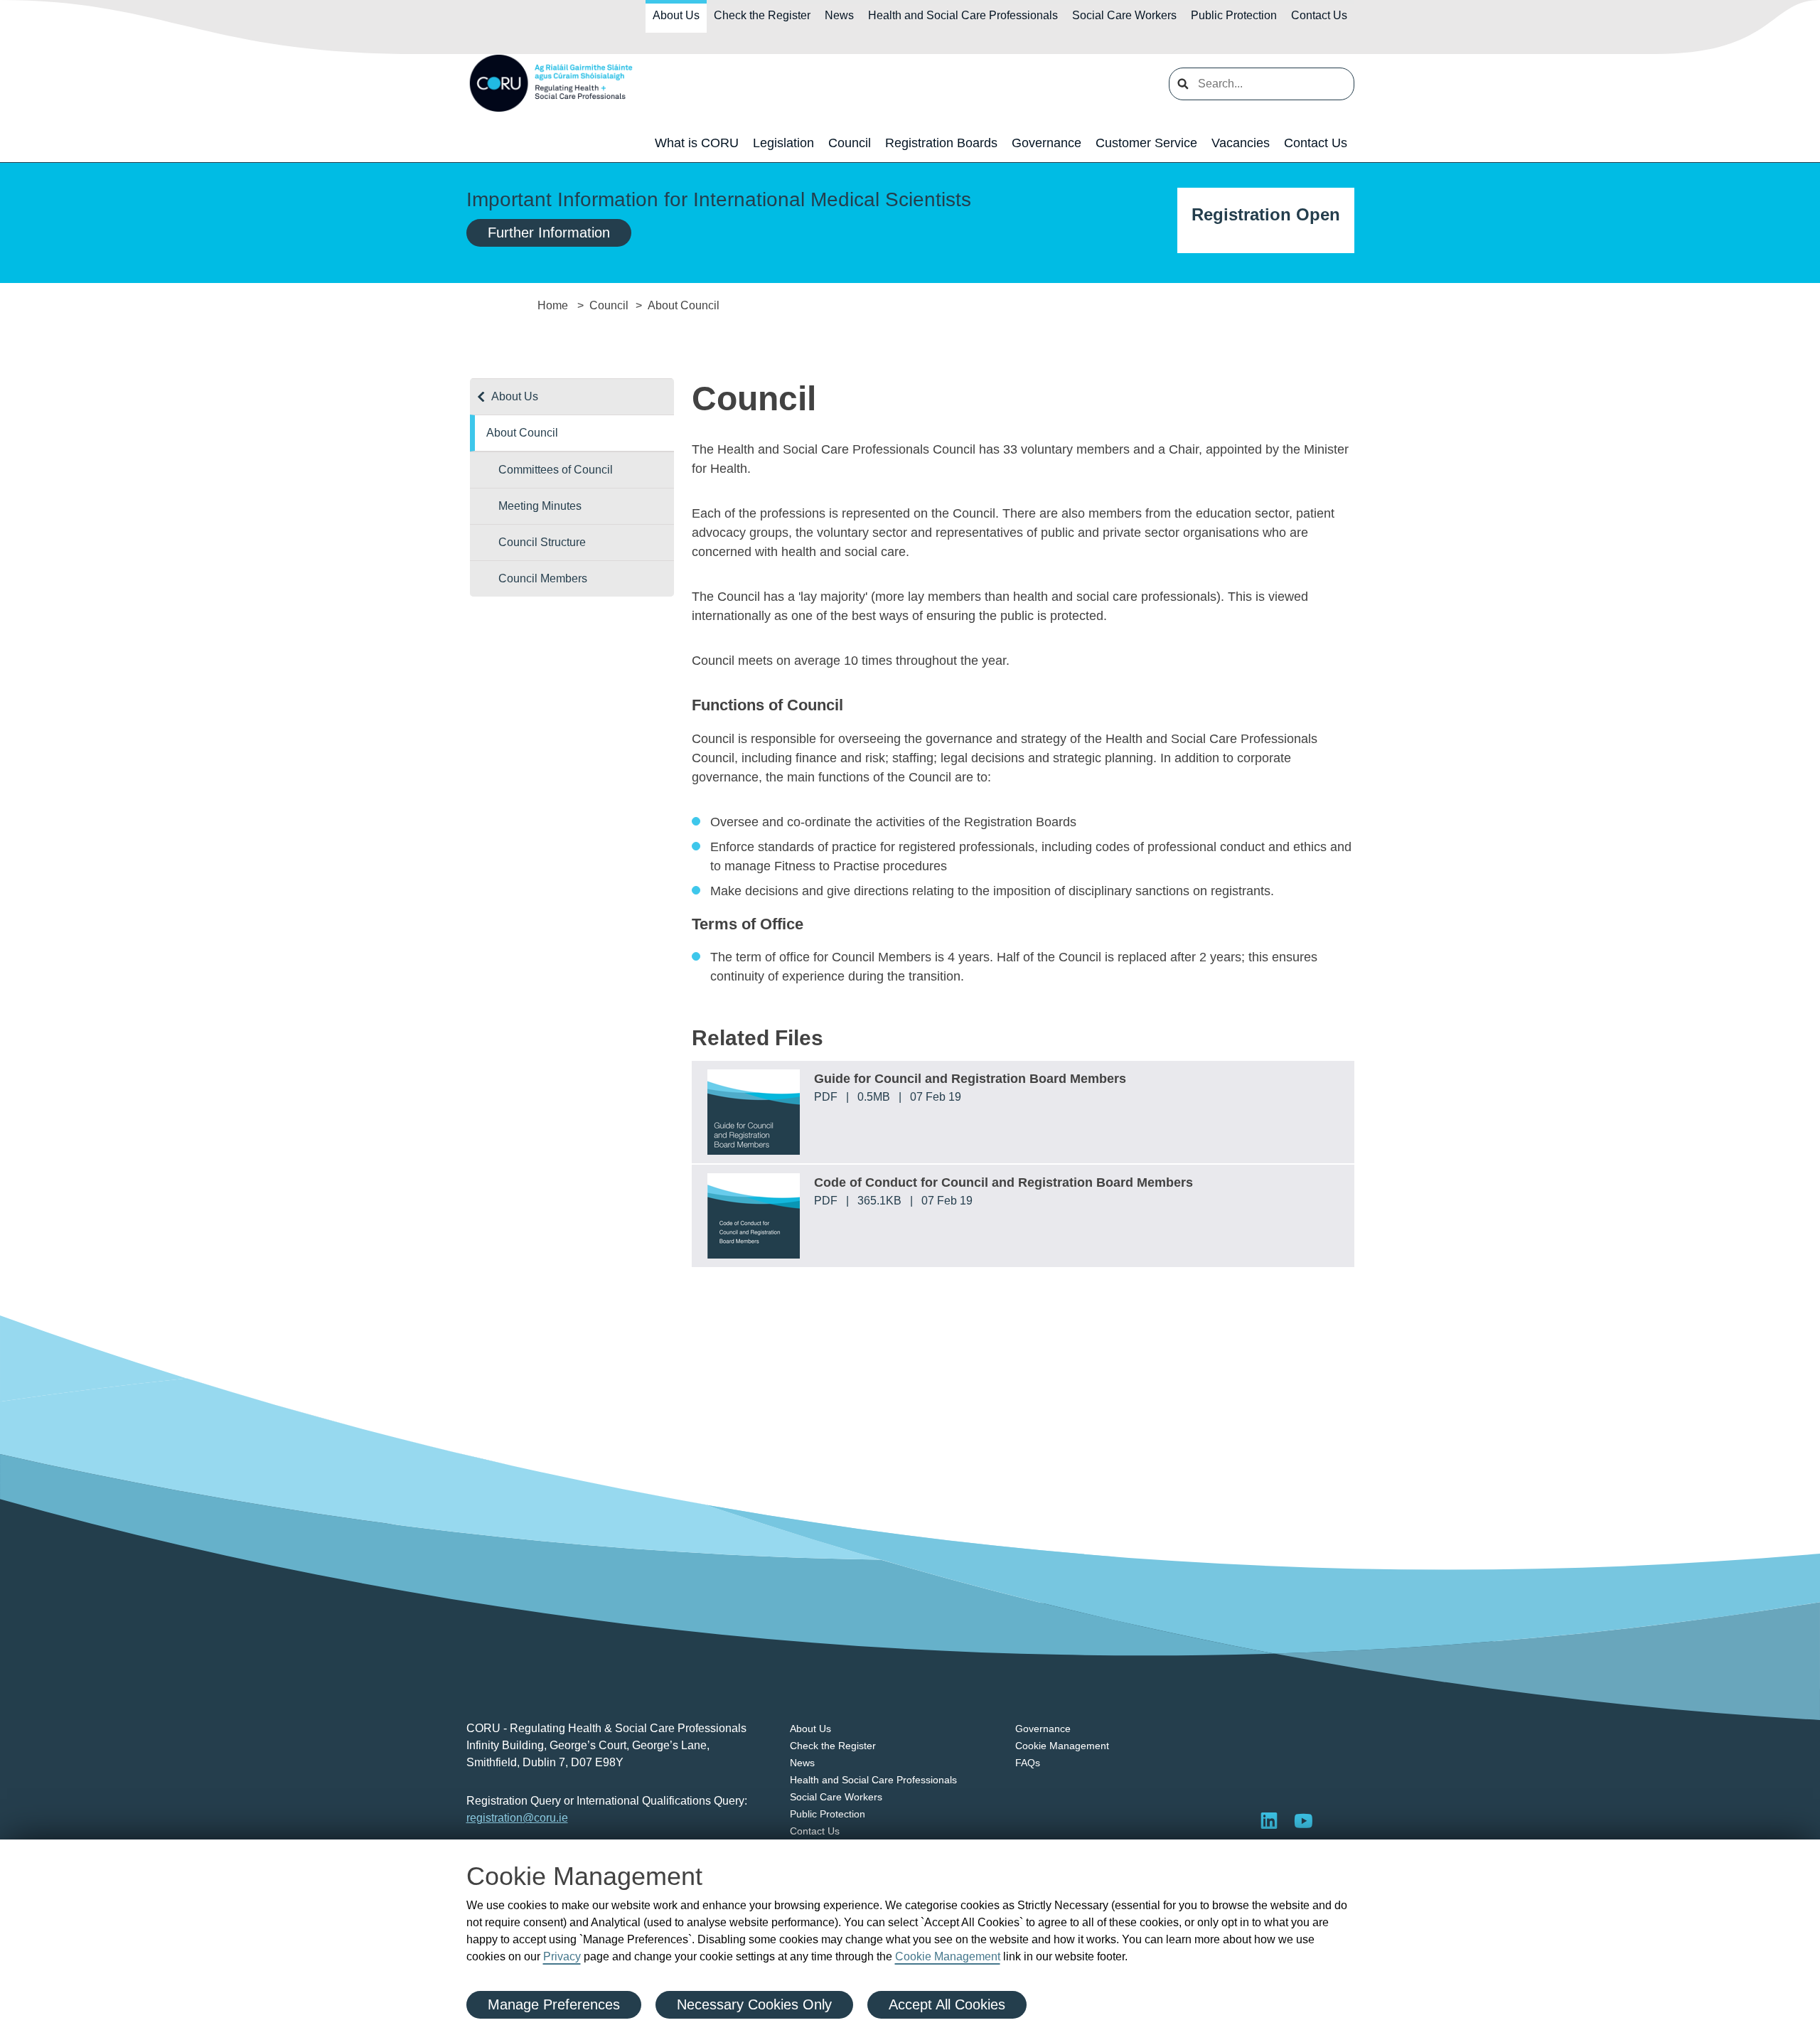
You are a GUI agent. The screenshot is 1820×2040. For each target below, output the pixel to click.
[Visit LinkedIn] (1269, 1820)
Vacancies (1241, 143)
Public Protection (1234, 15)
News (839, 15)
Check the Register (762, 15)
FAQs (1028, 1763)
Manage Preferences (554, 2004)
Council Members (543, 578)
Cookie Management (948, 1956)
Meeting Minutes (540, 506)
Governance (1046, 143)
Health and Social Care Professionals (963, 15)
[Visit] (1303, 1820)
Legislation (783, 143)
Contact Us (1319, 15)
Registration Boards (941, 143)
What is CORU (697, 143)
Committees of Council (556, 470)
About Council (522, 433)
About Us (676, 15)
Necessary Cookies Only (754, 2004)
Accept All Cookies (947, 2004)
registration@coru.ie (517, 1818)
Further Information (549, 233)
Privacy (562, 1956)
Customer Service (1146, 143)
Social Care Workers (1124, 15)
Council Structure (542, 542)
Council (850, 143)
